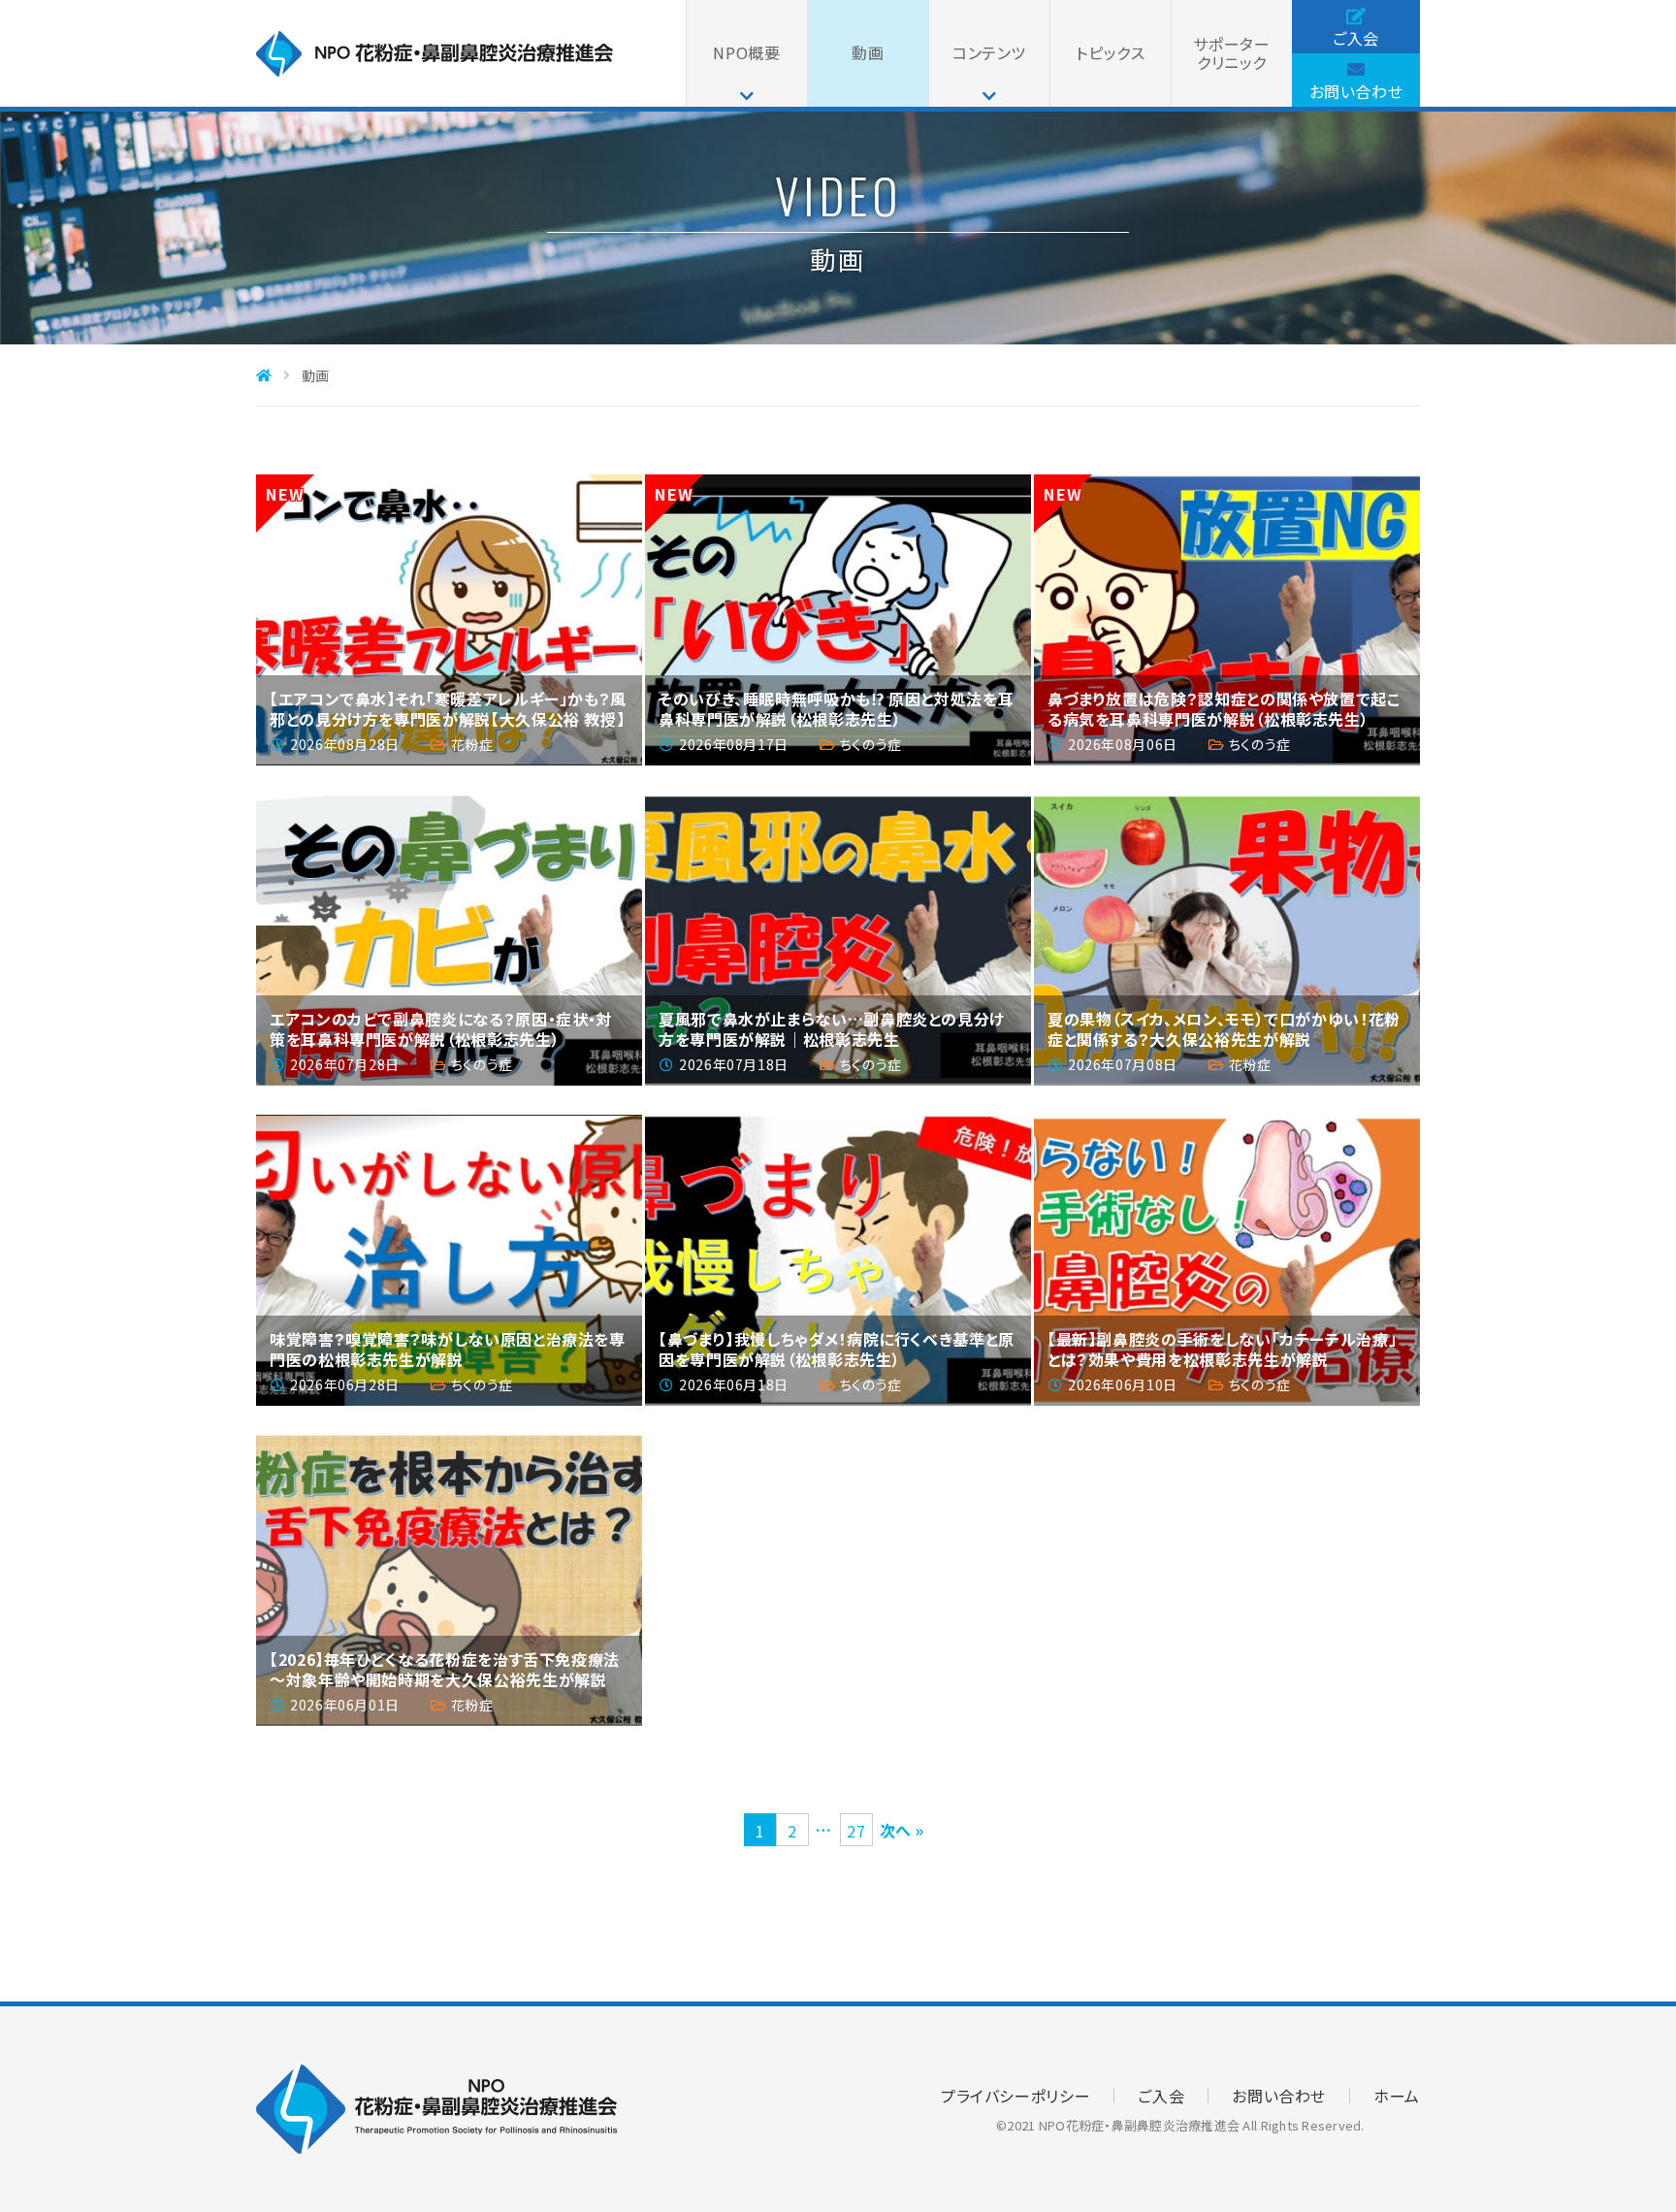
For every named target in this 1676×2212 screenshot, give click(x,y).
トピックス (1110, 52)
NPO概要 (746, 52)
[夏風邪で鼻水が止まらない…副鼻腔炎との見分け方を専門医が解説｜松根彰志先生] (838, 940)
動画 (868, 52)
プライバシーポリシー (1015, 2096)
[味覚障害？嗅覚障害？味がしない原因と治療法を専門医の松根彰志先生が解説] (449, 1260)
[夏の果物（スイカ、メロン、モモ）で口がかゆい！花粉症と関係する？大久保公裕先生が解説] (1227, 940)
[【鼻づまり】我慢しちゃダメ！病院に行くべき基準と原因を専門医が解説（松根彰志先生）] (838, 1260)
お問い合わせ (1356, 91)
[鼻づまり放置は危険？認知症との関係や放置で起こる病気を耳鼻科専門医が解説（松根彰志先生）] (1227, 620)
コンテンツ (989, 52)
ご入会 (1356, 38)
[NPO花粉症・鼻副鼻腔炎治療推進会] (435, 69)
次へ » (902, 1830)
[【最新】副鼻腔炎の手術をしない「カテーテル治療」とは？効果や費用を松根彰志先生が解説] (1227, 1260)
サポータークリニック (1231, 53)
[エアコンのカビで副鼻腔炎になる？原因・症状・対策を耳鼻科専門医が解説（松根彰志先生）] (449, 940)
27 (856, 1831)
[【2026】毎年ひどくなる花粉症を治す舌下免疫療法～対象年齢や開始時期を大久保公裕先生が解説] (449, 1580)
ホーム (1397, 2096)
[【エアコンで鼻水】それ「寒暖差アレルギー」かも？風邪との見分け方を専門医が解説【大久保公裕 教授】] (449, 620)
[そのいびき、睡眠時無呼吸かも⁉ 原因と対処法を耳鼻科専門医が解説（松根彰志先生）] (838, 620)
